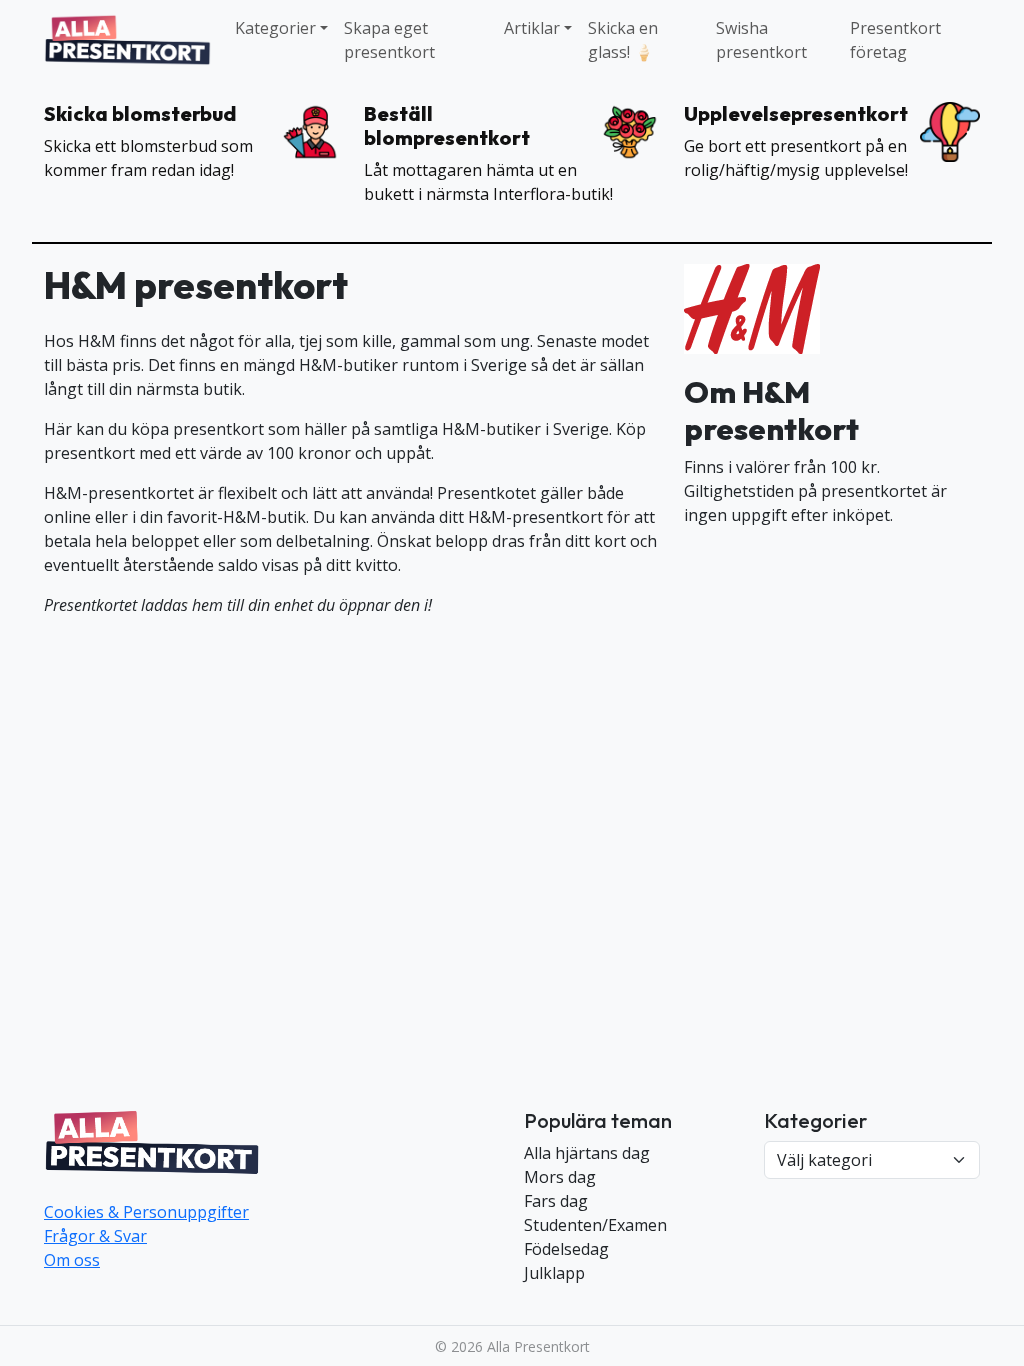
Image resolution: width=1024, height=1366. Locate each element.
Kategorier (275, 28)
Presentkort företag (895, 40)
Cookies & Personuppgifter (146, 1212)
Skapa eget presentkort (389, 40)
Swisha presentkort (761, 40)
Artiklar (532, 28)
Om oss (72, 1260)
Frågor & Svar (95, 1236)
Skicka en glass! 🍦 (623, 40)
